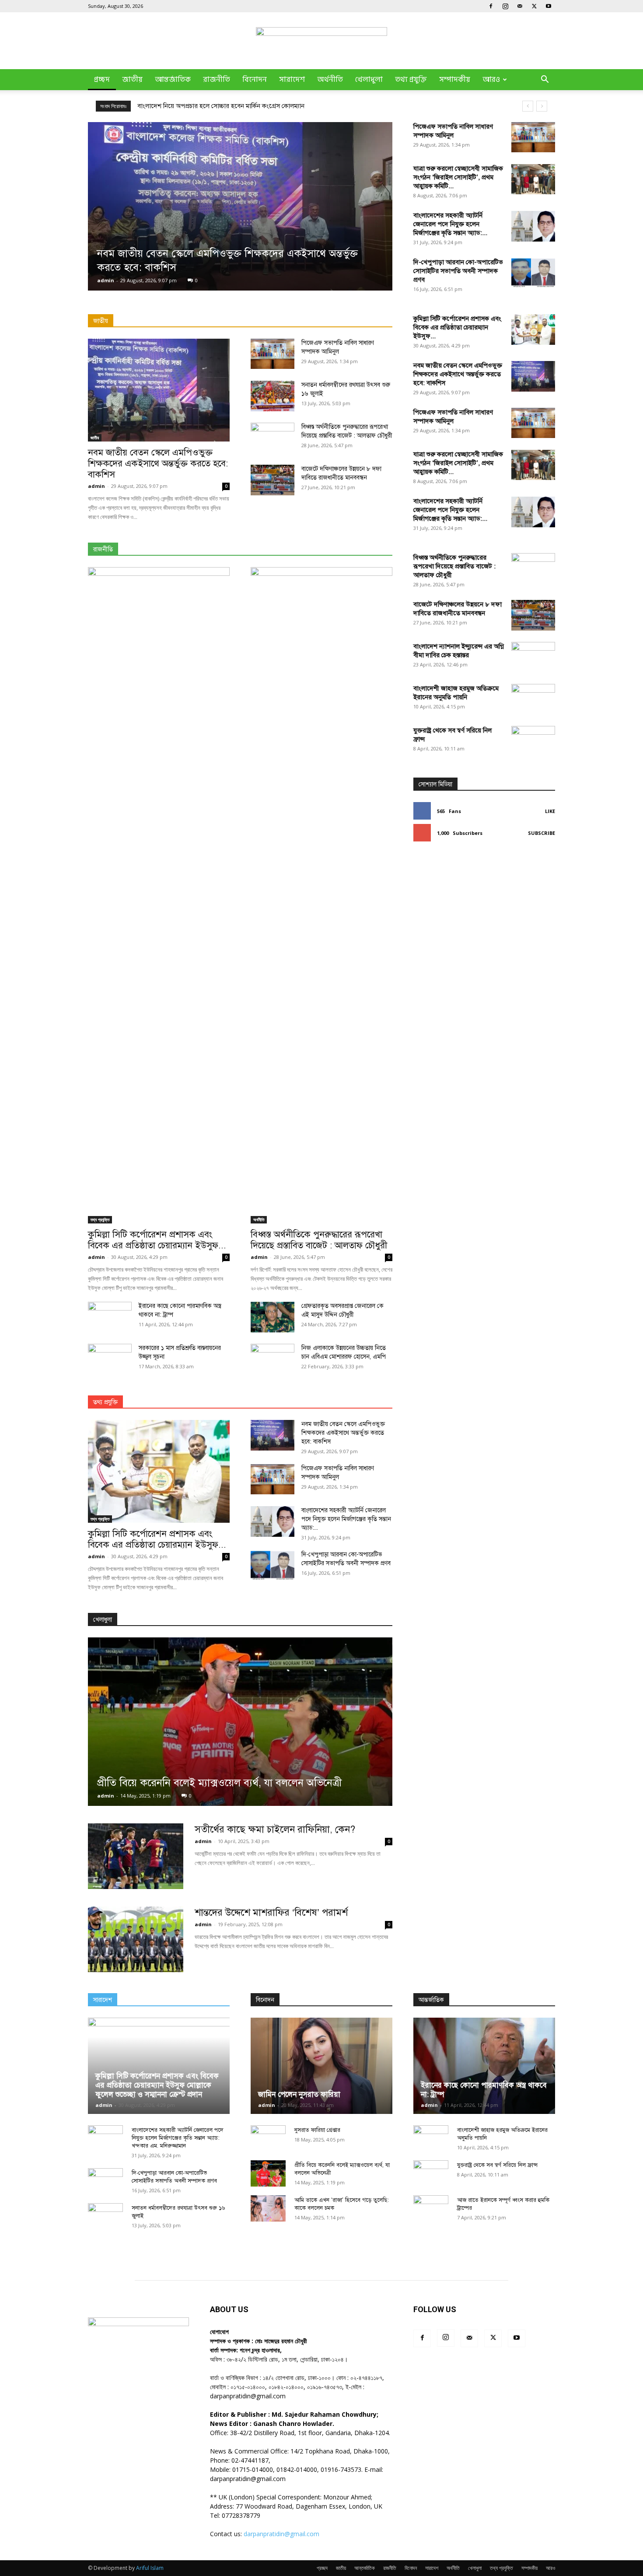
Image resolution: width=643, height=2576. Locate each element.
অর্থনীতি (330, 80)
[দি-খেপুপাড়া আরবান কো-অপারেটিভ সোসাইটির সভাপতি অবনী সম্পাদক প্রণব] (533, 273)
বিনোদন (255, 80)
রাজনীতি (217, 80)
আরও (491, 80)
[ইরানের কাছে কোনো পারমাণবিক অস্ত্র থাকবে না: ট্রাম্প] (484, 2066)
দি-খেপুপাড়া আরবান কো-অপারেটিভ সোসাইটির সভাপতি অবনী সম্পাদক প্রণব (458, 271)
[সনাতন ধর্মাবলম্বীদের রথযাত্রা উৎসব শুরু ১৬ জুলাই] (273, 396)
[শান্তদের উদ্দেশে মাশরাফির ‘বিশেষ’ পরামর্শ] (136, 1939)
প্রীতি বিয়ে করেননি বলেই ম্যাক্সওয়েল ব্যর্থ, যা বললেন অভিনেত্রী (219, 1783)
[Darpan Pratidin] (321, 41)
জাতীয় (132, 80)
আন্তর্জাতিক (173, 80)
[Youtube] (549, 6)
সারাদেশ (292, 80)
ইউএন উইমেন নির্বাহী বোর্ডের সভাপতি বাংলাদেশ (199, 106)
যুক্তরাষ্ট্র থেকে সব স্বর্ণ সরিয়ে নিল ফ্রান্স (497, 2165)
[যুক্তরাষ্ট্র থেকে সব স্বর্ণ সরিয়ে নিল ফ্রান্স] (533, 1054)
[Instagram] (505, 6)
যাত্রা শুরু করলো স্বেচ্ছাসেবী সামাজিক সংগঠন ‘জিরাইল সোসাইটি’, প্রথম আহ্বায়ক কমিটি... (458, 177)
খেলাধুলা (369, 80)
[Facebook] (491, 6)
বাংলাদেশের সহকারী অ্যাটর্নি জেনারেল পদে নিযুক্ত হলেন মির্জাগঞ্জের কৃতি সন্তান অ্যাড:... (450, 224)
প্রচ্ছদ (102, 80)
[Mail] (520, 6)
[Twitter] (534, 6)
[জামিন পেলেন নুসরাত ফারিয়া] (321, 2066)
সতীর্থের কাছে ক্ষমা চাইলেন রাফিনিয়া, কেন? (275, 1829)
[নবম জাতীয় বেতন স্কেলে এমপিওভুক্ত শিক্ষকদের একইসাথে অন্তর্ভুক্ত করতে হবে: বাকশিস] (240, 206)
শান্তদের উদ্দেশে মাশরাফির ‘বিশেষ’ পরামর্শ (271, 1912)
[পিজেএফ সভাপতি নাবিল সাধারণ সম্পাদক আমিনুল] (533, 137)
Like (550, 811)
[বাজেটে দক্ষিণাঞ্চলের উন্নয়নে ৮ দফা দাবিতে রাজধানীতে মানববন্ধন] (273, 480)
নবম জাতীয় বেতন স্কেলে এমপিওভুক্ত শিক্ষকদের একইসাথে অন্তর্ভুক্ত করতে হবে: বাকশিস (158, 463)
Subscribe (542, 833)
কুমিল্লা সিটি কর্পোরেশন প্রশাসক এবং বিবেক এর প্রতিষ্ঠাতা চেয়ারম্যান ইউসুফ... (157, 1240)
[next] (542, 106)
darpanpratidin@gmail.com (281, 2534)
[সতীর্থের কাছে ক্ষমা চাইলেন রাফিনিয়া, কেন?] (136, 1856)
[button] (545, 80)
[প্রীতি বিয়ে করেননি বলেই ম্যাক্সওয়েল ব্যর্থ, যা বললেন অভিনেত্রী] (240, 1722)
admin (106, 280)
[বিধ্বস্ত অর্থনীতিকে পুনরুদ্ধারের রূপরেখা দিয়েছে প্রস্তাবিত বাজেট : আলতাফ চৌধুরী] (321, 895)
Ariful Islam (150, 2568)
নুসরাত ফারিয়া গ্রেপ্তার (317, 2130)
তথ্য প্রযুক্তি (411, 80)
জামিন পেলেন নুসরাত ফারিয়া (299, 2094)
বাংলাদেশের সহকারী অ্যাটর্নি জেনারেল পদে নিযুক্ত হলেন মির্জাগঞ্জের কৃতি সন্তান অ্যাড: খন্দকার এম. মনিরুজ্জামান (178, 2138)
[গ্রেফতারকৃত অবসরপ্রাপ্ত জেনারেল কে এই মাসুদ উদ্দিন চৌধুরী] (273, 1317)
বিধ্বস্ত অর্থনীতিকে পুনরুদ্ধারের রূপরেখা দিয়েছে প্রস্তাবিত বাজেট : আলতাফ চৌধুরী (319, 1240)
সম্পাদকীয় (455, 80)
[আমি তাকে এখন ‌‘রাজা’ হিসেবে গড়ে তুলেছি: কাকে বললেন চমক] (268, 2208)
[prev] (528, 106)
